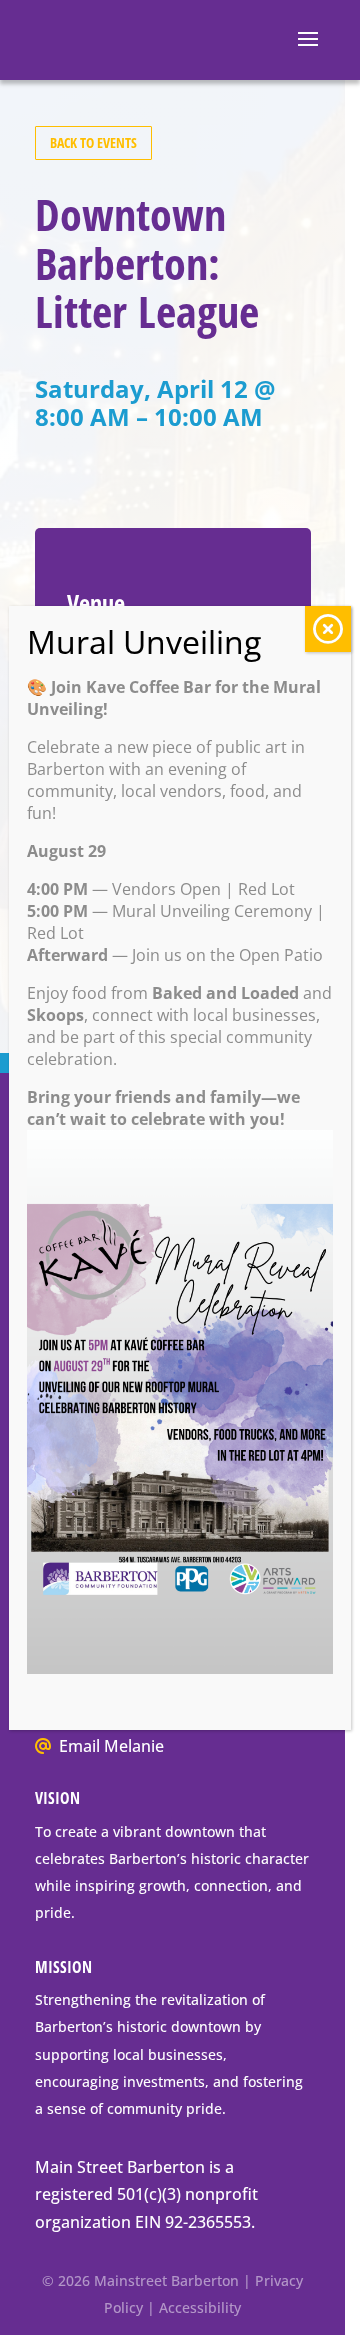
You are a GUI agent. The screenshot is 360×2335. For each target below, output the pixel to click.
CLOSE (328, 629)
